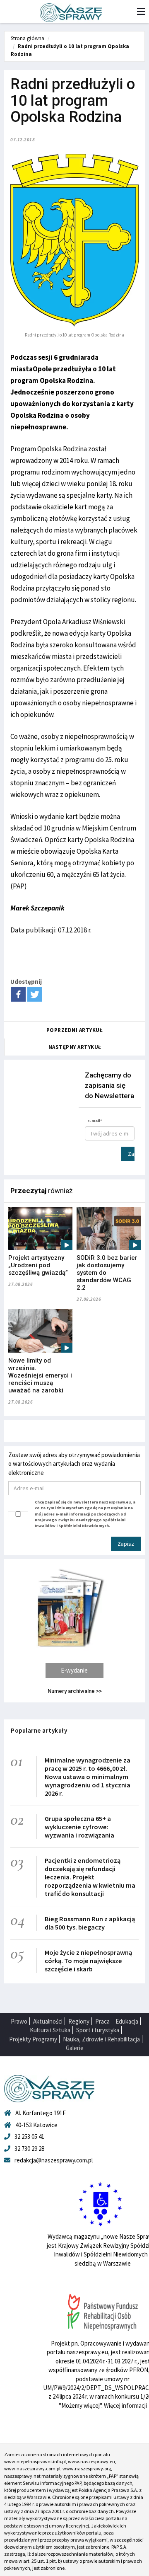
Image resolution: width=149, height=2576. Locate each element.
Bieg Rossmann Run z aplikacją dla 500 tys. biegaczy (90, 1923)
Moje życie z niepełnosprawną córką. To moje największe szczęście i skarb (88, 1961)
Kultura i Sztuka (50, 2030)
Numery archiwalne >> (75, 1691)
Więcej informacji (125, 2405)
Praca (102, 2021)
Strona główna (28, 38)
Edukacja (127, 2021)
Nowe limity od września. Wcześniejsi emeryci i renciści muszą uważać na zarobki (40, 1375)
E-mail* (95, 1121)
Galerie (75, 2048)
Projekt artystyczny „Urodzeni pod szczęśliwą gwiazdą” (38, 1265)
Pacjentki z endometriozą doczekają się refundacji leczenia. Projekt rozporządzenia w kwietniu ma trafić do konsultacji (90, 1877)
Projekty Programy (33, 2039)
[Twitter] (35, 994)
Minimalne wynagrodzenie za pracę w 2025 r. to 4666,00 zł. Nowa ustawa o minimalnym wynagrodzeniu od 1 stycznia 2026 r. (88, 1777)
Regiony (79, 2021)
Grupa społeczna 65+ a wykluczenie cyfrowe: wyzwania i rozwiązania (79, 1827)
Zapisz (131, 1154)
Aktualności (48, 2021)
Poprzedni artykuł (75, 1030)
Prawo (19, 2021)
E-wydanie (74, 1670)
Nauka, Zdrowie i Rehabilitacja (101, 2039)
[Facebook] (18, 994)
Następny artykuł (75, 1047)
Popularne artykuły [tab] (39, 1730)
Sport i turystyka (98, 2030)
